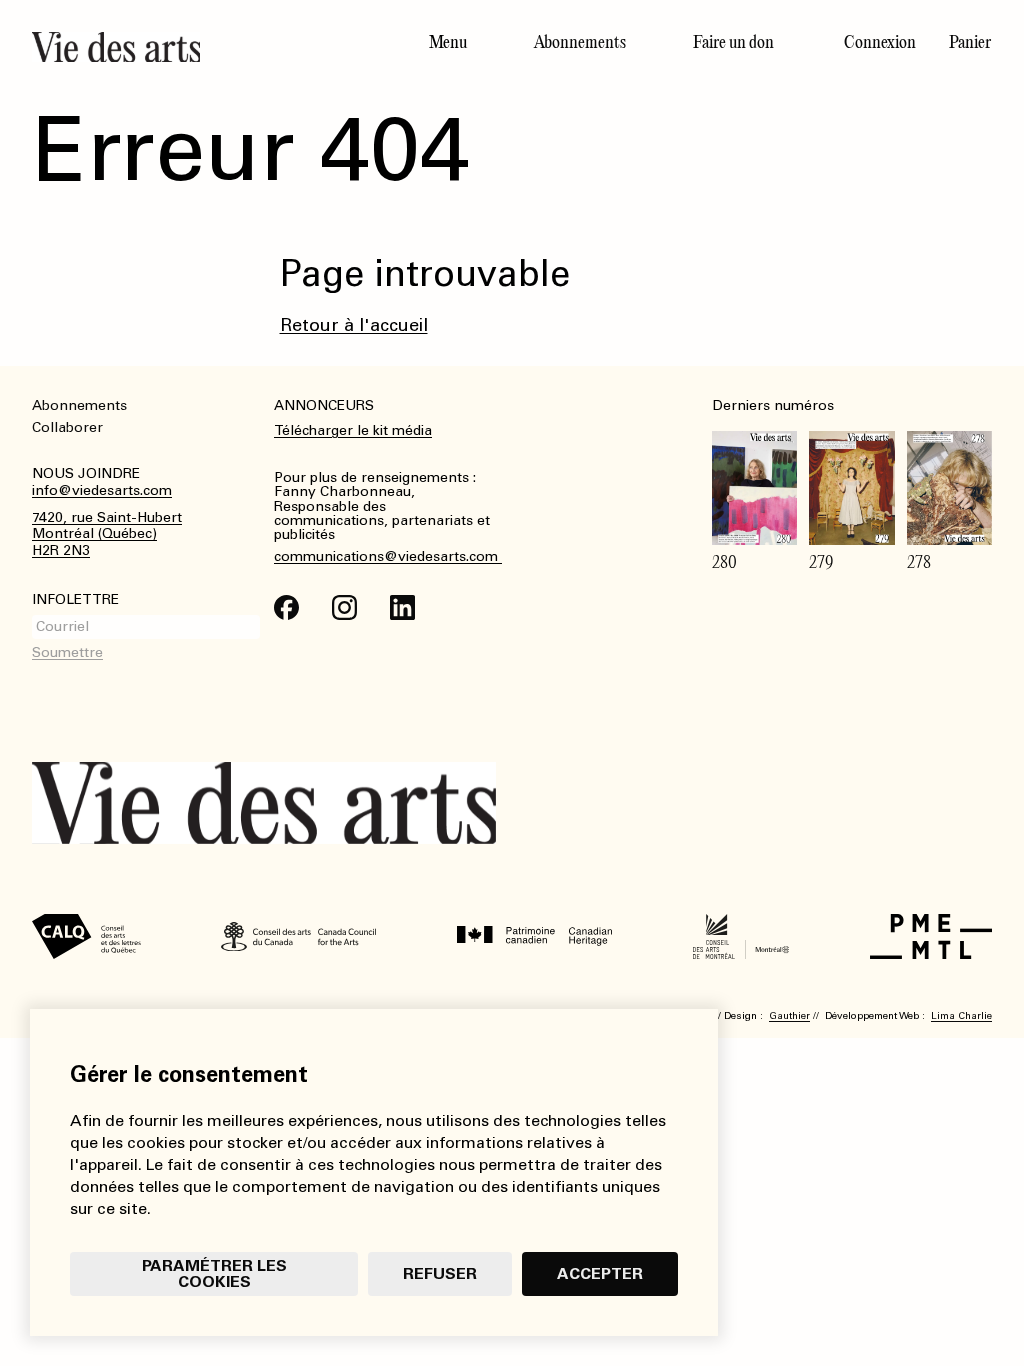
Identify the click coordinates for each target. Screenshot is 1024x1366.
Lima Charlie (961, 1016)
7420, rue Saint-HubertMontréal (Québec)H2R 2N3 (107, 535)
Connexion (880, 42)
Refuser (440, 1273)
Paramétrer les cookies (214, 1273)
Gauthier (789, 1016)
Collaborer (67, 427)
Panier (970, 42)
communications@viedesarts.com (388, 557)
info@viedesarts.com (102, 491)
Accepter (600, 1273)
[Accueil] (214, 47)
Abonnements (580, 42)
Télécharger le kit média (353, 430)
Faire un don (733, 42)
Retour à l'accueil (354, 325)
